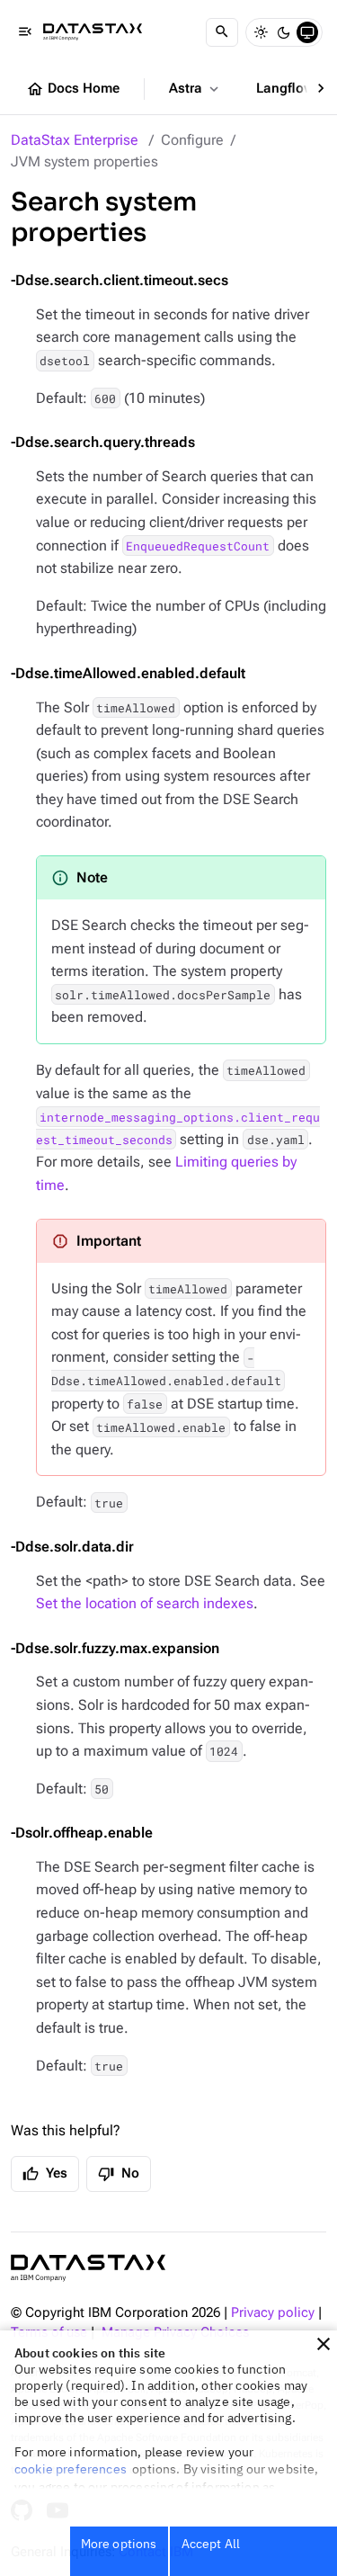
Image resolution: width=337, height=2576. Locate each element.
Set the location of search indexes (145, 1603)
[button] (324, 2344)
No (119, 2174)
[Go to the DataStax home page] (88, 2268)
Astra (195, 89)
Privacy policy (273, 2313)
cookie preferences (71, 2469)
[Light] (261, 32)
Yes (45, 2174)
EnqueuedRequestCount (198, 546)
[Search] (222, 32)
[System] (307, 32)
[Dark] (284, 32)
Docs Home (73, 89)
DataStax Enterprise (75, 140)
